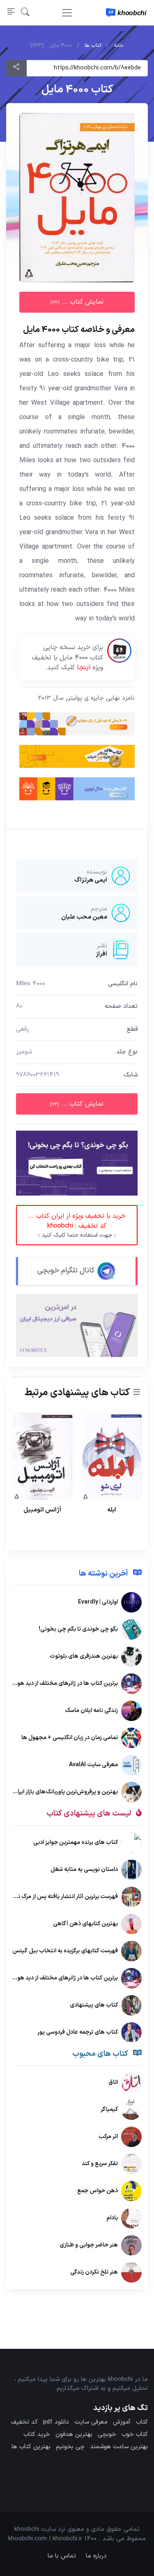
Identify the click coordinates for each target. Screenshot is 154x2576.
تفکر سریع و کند (100, 2164)
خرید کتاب (37, 2434)
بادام (112, 2218)
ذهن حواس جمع (98, 2191)
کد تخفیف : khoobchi (77, 1225)
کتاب (142, 2422)
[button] (25, 13)
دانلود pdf (56, 2422)
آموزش (122, 2422)
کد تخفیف (24, 2422)
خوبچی (107, 2434)
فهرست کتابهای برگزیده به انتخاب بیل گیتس (65, 1951)
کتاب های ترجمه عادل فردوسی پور (78, 2032)
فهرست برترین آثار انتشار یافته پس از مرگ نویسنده (59, 1897)
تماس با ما (62, 2556)
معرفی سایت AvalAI (93, 1765)
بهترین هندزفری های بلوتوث (84, 1656)
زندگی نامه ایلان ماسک (91, 1711)
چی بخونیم (70, 2447)
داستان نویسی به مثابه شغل (84, 1870)
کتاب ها (93, 46)
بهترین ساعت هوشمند (119, 2447)
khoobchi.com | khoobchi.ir (45, 2539)
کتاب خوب (135, 2434)
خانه (119, 46)
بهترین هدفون (74, 2434)
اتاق (113, 2082)
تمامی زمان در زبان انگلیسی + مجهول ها (70, 1738)
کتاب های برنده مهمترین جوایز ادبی (76, 1842)
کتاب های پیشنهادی (94, 2005)
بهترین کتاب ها (31, 2447)
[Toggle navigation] (67, 13)
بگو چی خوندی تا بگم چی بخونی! (78, 1629)
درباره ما (96, 2556)
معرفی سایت (91, 2422)
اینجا (84, 668)
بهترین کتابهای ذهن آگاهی (85, 1924)
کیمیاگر (109, 2109)
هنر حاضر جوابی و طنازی (89, 2245)
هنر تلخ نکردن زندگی (94, 2272)
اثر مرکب (108, 2137)
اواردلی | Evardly (98, 1602)
